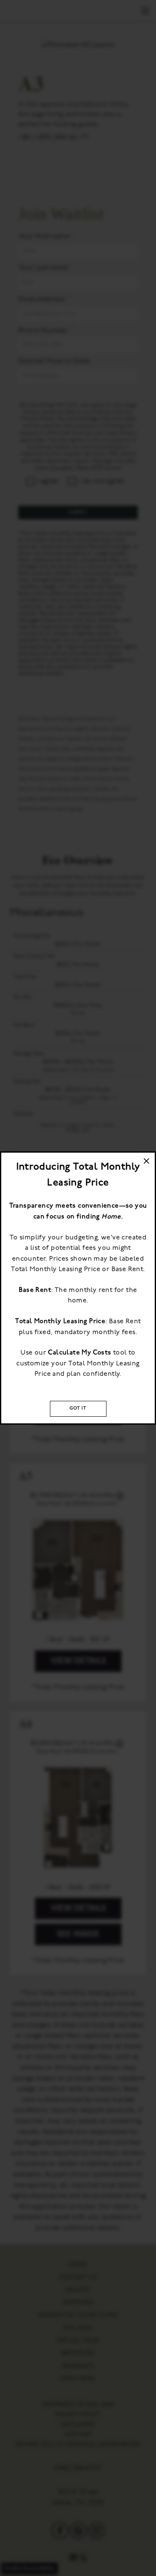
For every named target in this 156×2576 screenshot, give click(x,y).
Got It (78, 1409)
